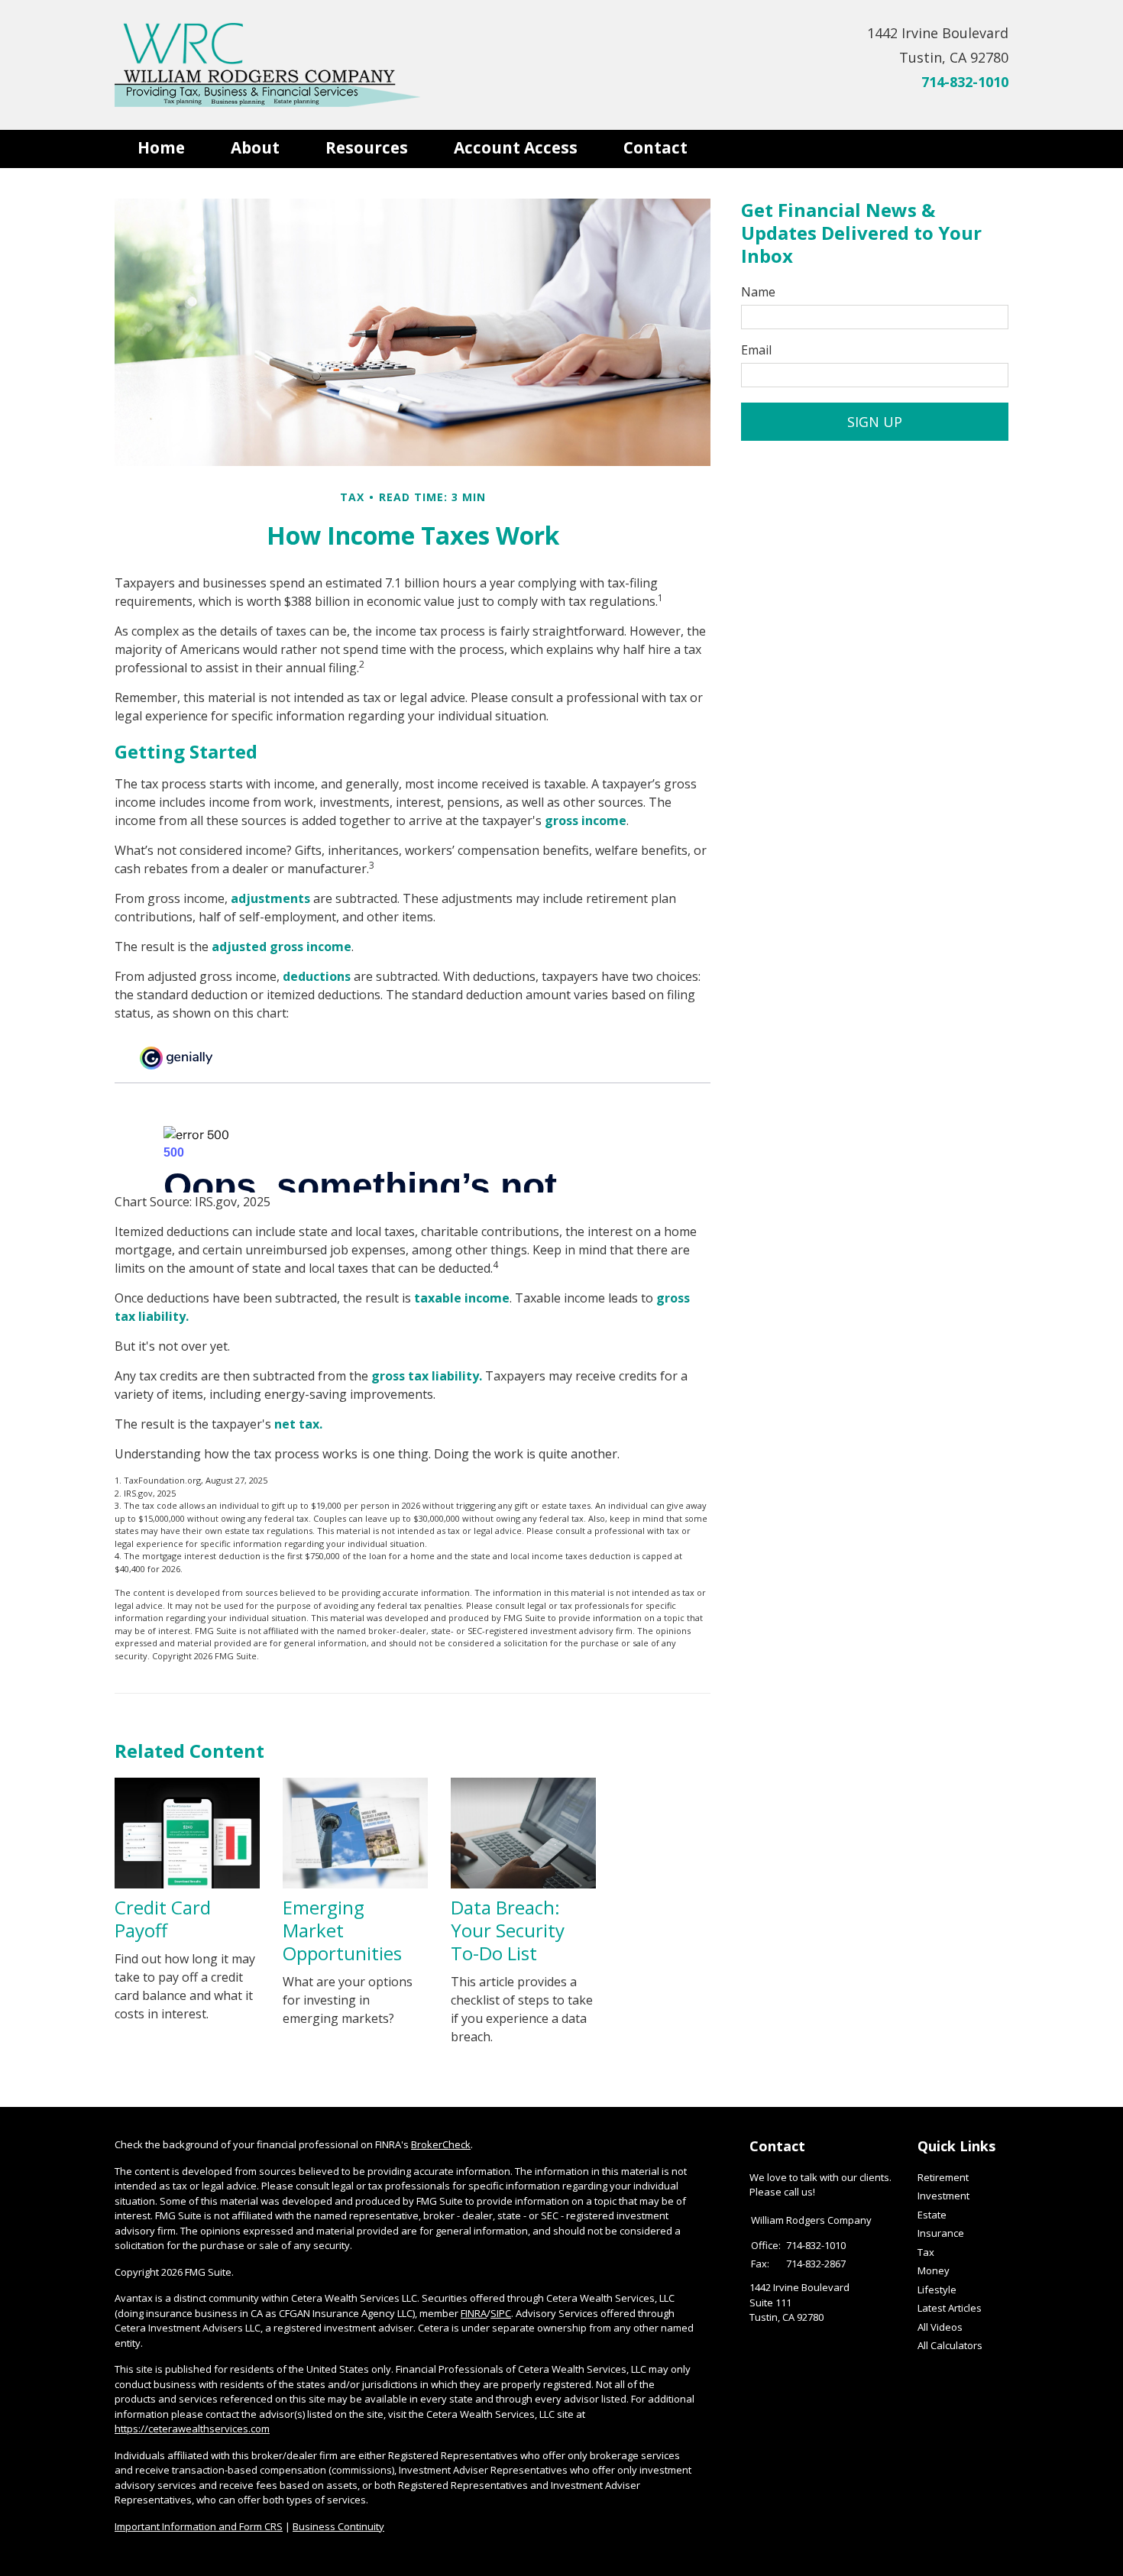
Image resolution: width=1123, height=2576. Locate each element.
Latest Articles (950, 2308)
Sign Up (875, 422)
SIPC (501, 2313)
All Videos (940, 2327)
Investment (943, 2196)
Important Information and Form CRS (199, 2526)
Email (756, 350)
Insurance (941, 2233)
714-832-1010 (965, 82)
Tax (926, 2252)
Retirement (943, 2177)
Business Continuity (338, 2526)
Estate (932, 2215)
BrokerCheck (441, 2144)
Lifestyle (937, 2290)
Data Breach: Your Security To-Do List (508, 1930)
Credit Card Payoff (163, 1919)
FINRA (474, 2313)
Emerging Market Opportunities (342, 1930)
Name (758, 292)
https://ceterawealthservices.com (192, 2429)
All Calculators (950, 2345)
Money (934, 2270)
